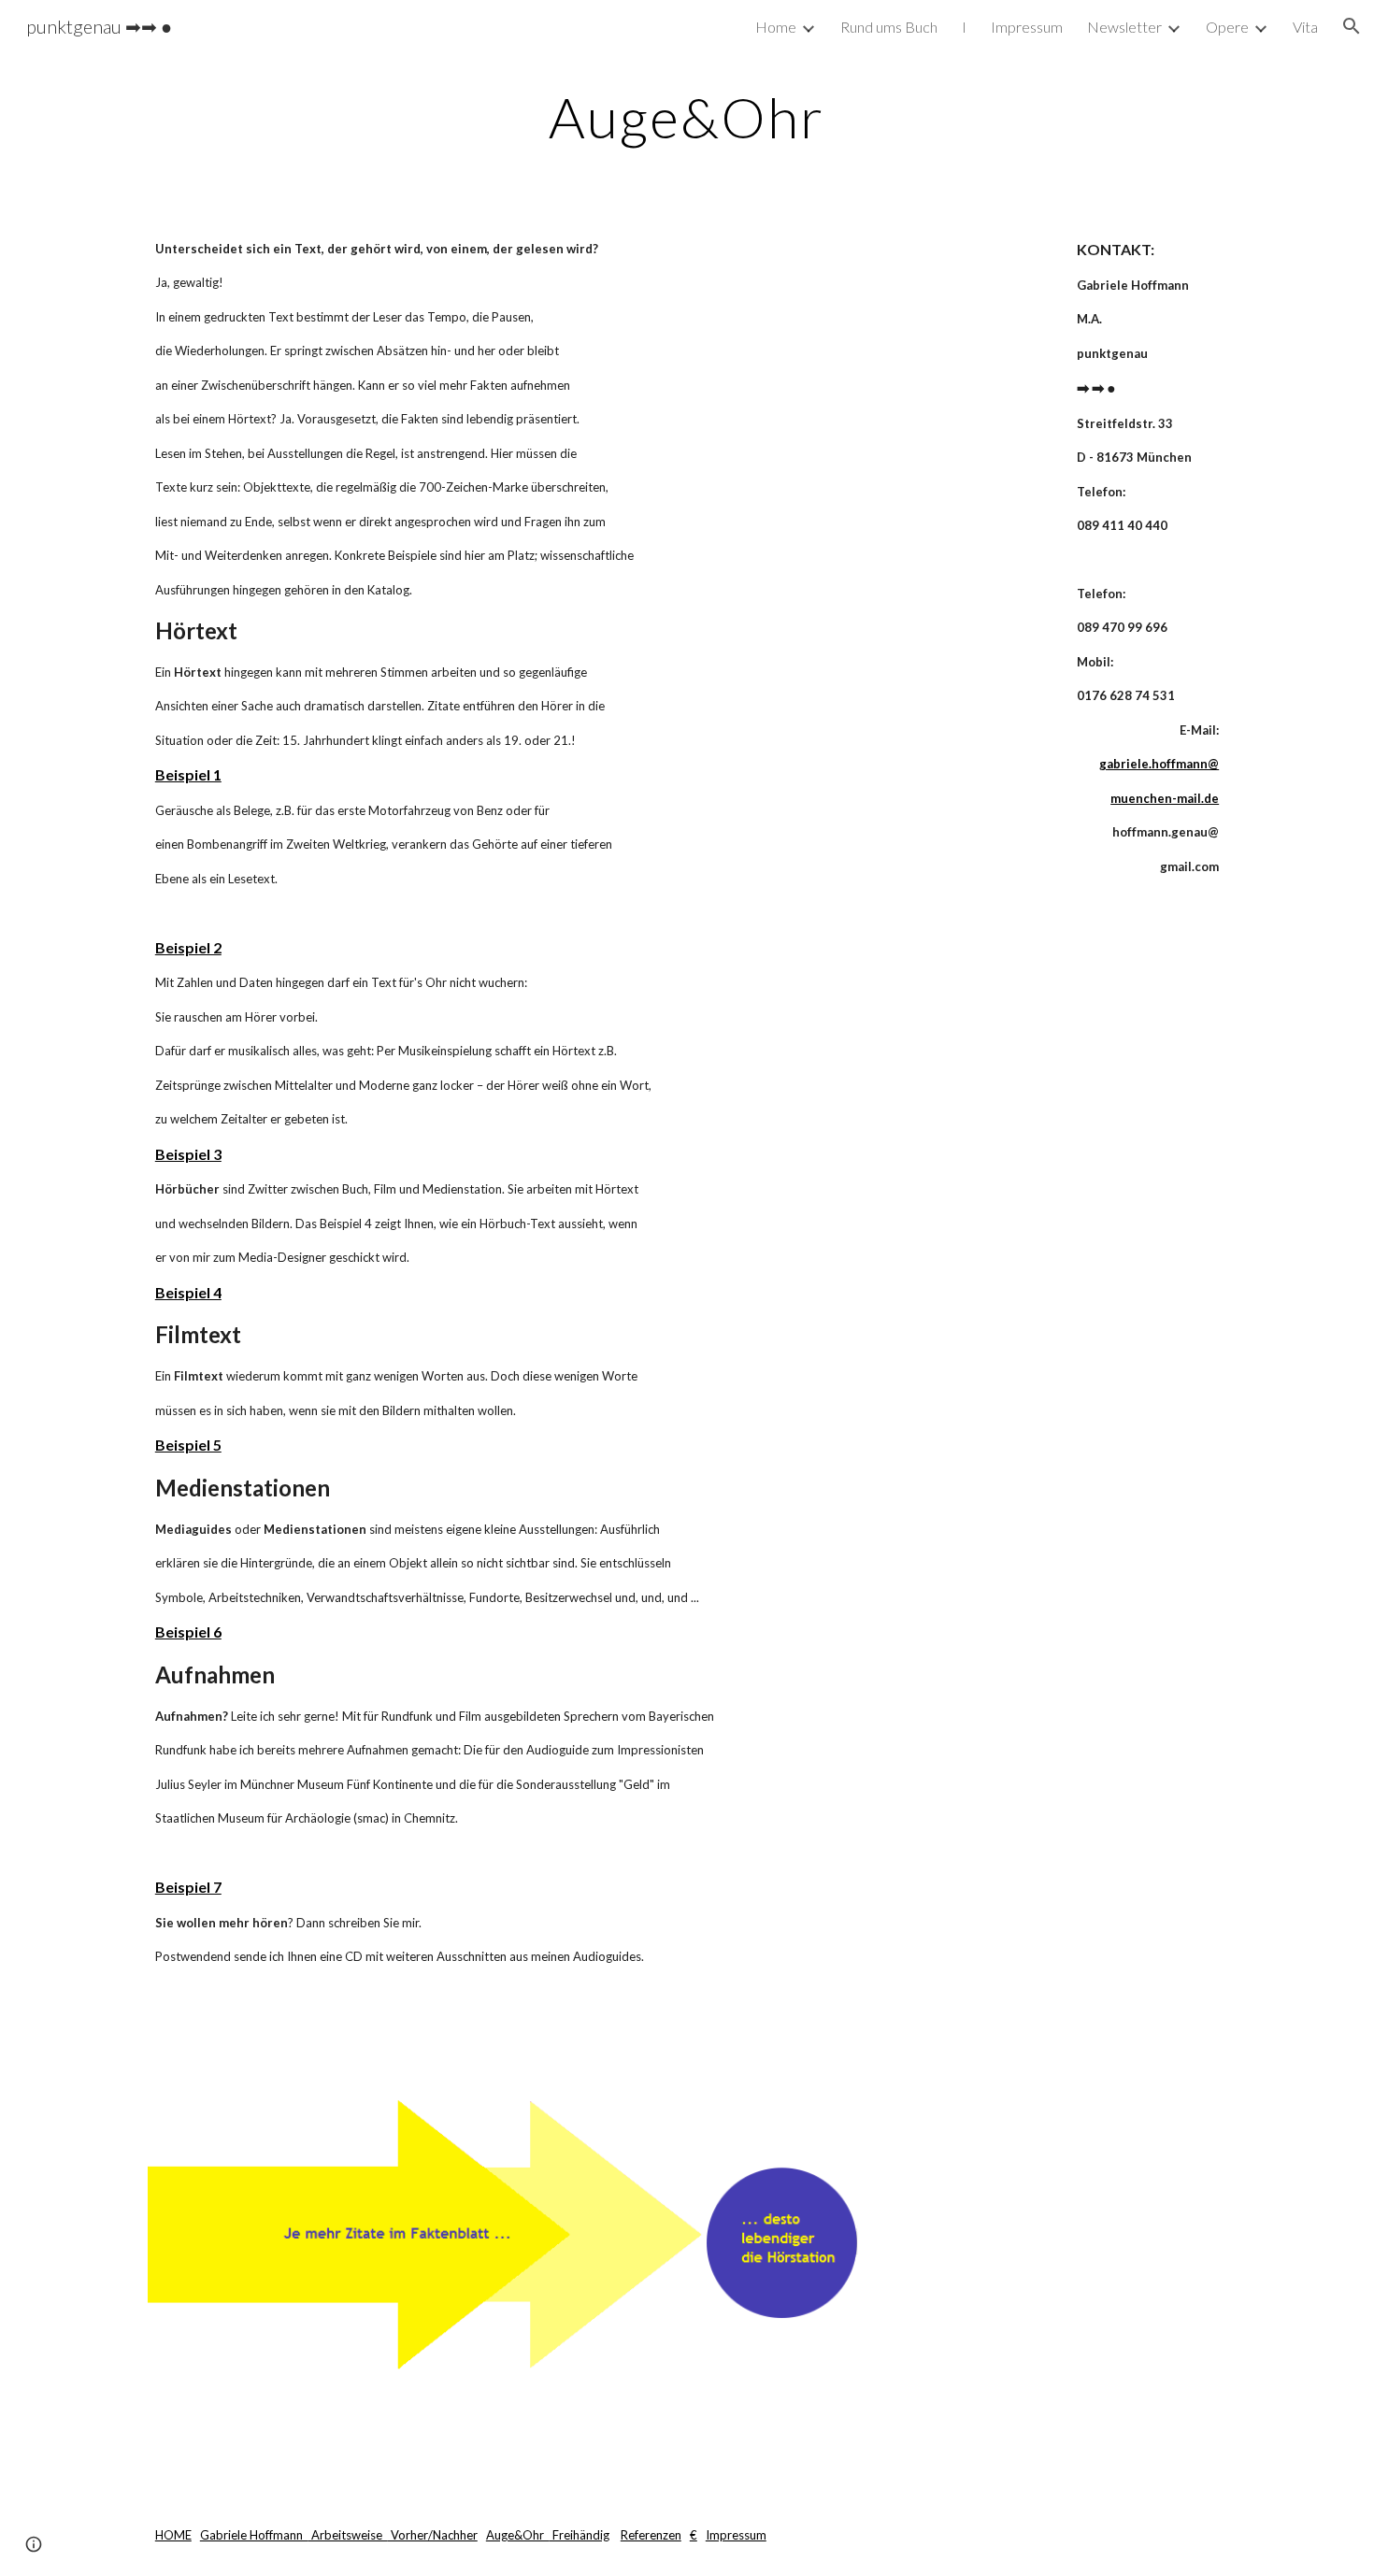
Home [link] (776, 27)
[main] (687, 117)
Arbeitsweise (348, 2535)
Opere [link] (1227, 27)
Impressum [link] (1027, 27)
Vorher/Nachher (433, 2535)
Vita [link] (1305, 27)
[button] (1352, 26)
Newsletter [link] (1124, 27)
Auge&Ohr (518, 2535)
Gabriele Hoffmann (254, 2535)
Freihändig (580, 2535)
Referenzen (651, 2535)
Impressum (736, 2535)
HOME (173, 2535)
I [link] (964, 27)
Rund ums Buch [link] (889, 27)
